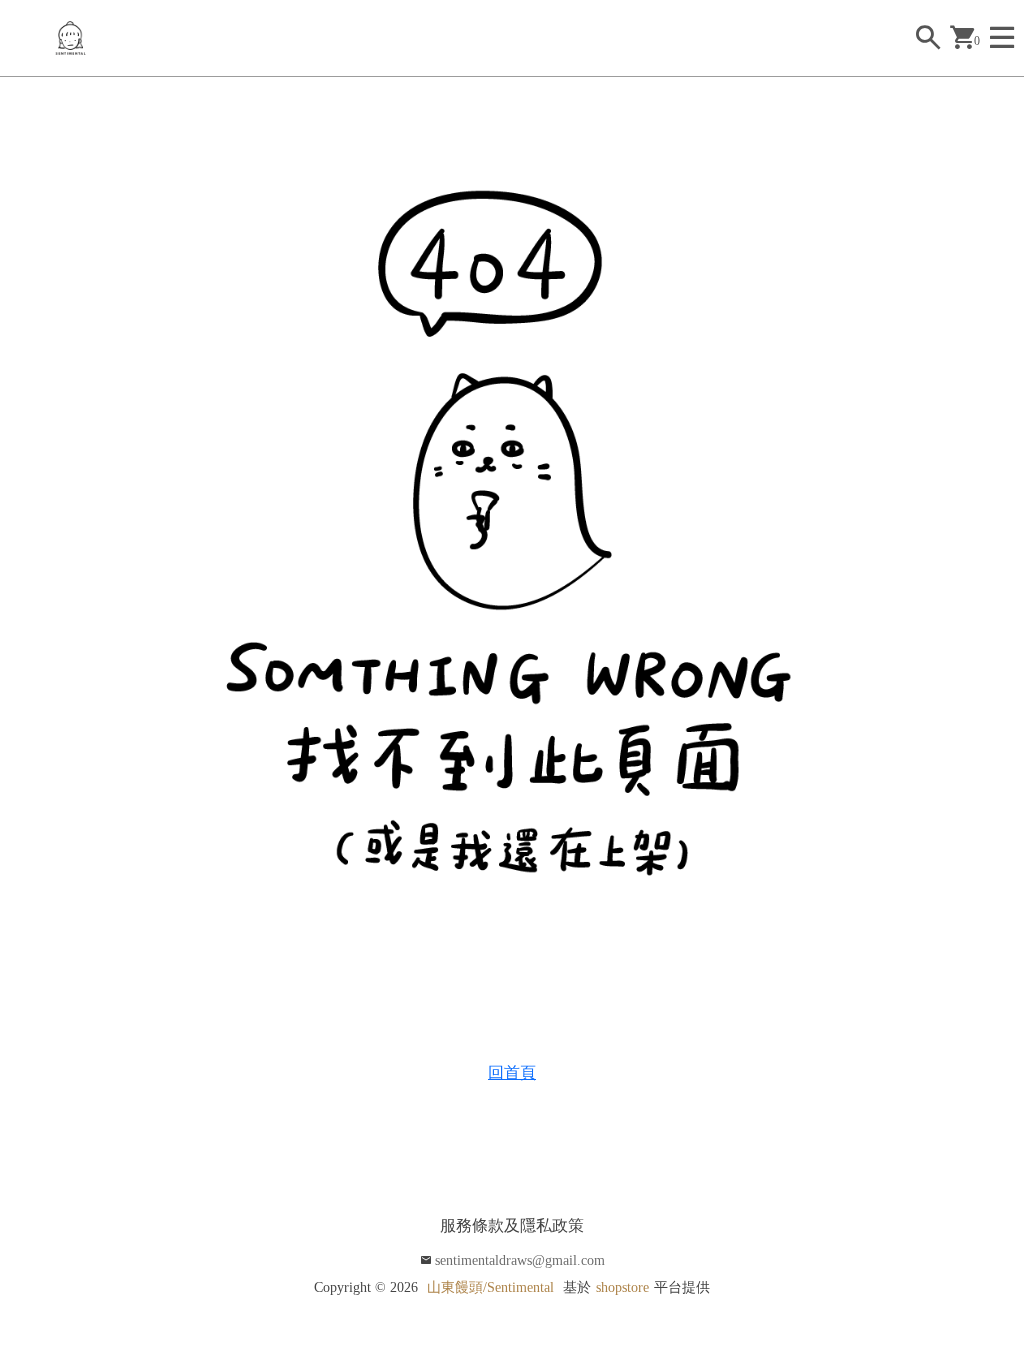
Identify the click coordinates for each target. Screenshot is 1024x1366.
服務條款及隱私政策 (512, 1225)
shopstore (622, 1287)
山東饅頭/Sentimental (490, 1287)
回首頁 (512, 1072)
